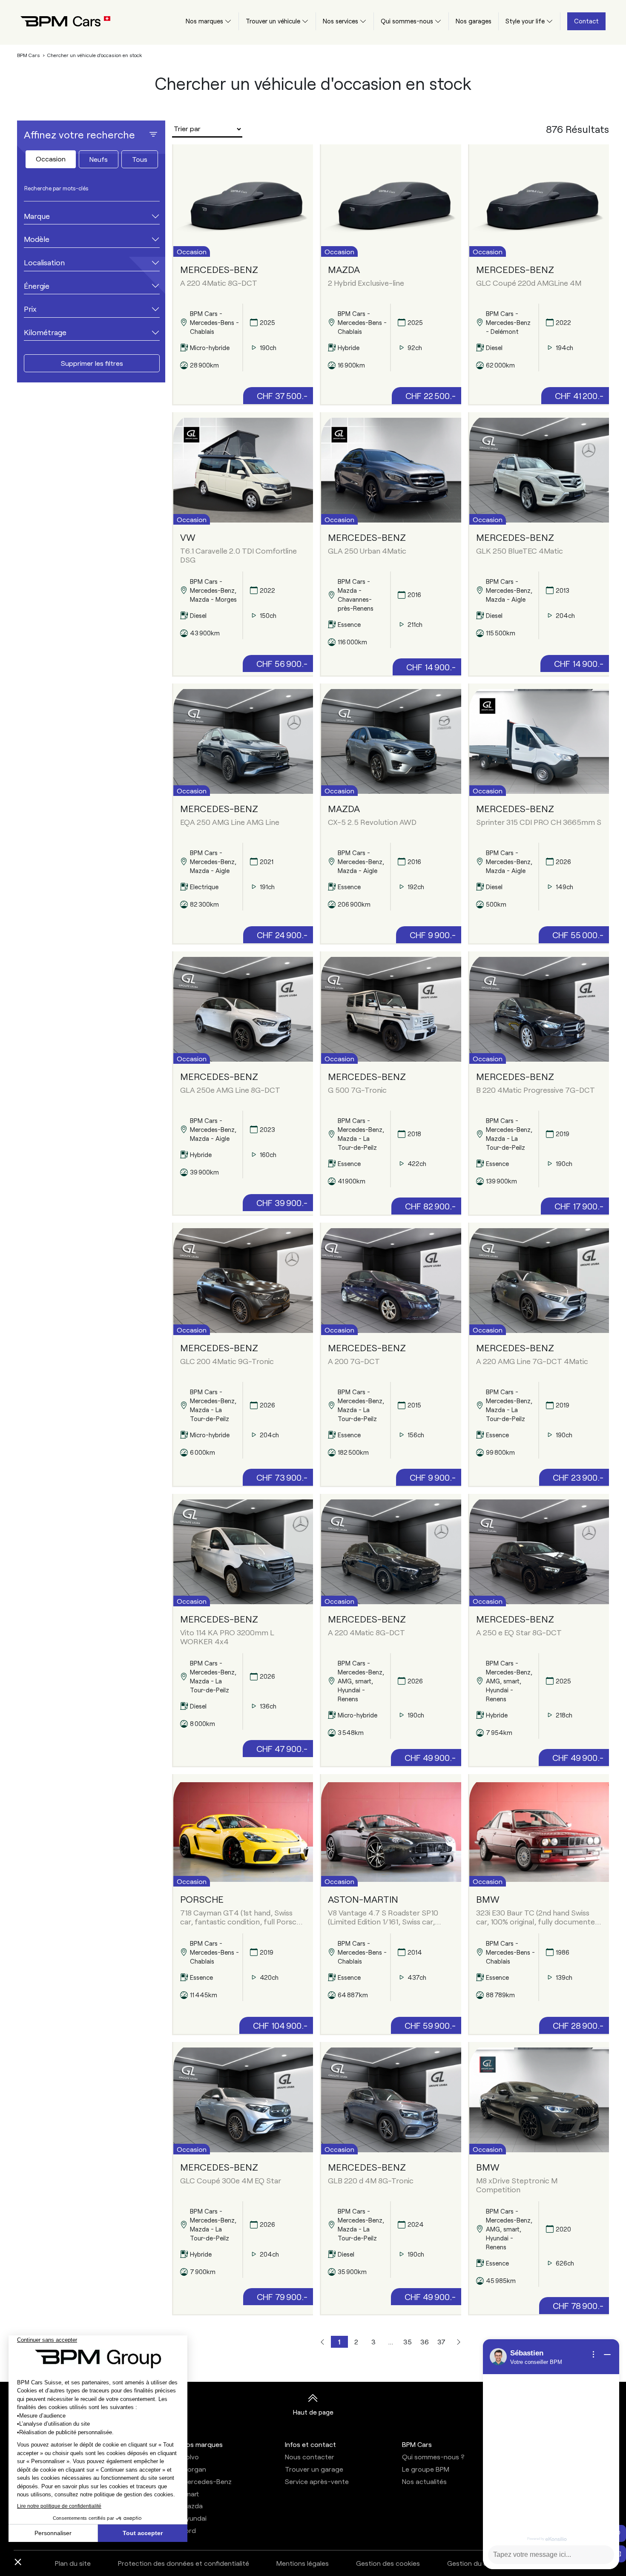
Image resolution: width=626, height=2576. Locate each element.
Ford (189, 2530)
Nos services (340, 21)
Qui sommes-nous (407, 21)
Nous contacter (310, 2457)
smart (190, 2494)
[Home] (59, 21)
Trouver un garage (314, 2469)
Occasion (51, 159)
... (391, 2342)
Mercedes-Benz (207, 2481)
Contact (586, 21)
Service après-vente (317, 2481)
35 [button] (408, 2342)
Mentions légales (303, 2563)
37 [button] (441, 2342)
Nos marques (204, 21)
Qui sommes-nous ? (433, 2457)
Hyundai (194, 2518)
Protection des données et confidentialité (184, 2563)
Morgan (194, 2469)
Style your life (525, 21)
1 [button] (339, 2342)
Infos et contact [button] (310, 2444)
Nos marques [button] (202, 2444)
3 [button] (373, 2342)
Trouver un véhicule (273, 21)
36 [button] (425, 2342)
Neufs (99, 159)
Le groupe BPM (426, 2469)
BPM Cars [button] (417, 2444)
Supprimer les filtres (92, 363)
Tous (140, 159)
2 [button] (356, 2342)
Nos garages (474, 21)
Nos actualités (424, 2481)
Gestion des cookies (388, 2563)
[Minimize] (607, 2355)
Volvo (190, 2457)
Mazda (192, 2506)
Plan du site (73, 2563)
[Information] (594, 2355)
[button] (322, 2342)
